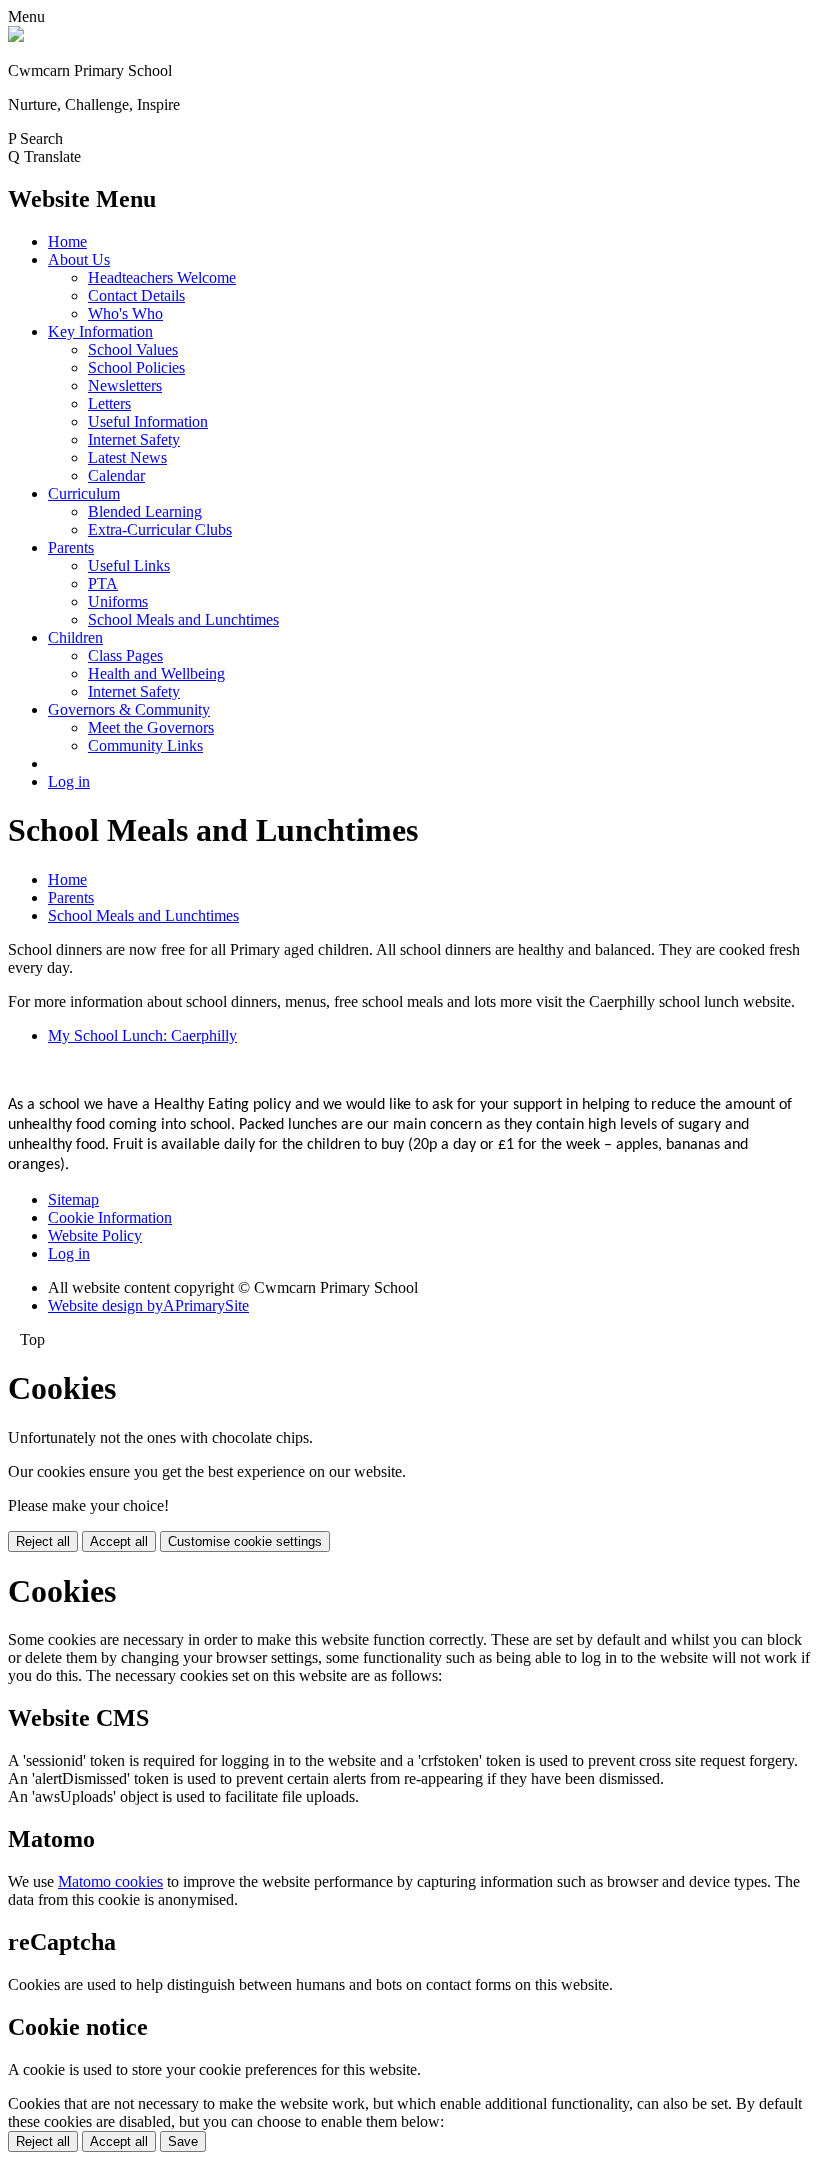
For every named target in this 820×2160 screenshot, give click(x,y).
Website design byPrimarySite (148, 1305)
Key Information (100, 331)
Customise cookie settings (245, 1541)
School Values (133, 349)
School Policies (136, 367)
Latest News (127, 457)
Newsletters (125, 385)
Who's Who (125, 313)
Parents (71, 547)
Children (75, 637)
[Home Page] (16, 36)
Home (67, 241)
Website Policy (95, 1235)
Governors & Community (129, 709)
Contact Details (136, 295)
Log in (69, 781)
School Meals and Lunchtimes (183, 619)
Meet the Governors (151, 727)
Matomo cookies (110, 1881)
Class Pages (125, 655)
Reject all (43, 1541)
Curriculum (84, 493)
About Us (79, 259)
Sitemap (73, 1199)
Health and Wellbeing (156, 673)
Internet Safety (134, 439)
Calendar (116, 475)
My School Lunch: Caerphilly (142, 1035)
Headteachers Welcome (162, 277)
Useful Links (129, 565)
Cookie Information (110, 1217)
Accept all (119, 1541)
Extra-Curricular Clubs (160, 529)
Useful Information (148, 421)
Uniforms (118, 601)
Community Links (145, 745)
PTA (103, 583)
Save (183, 2141)
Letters (109, 403)
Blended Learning (145, 511)
